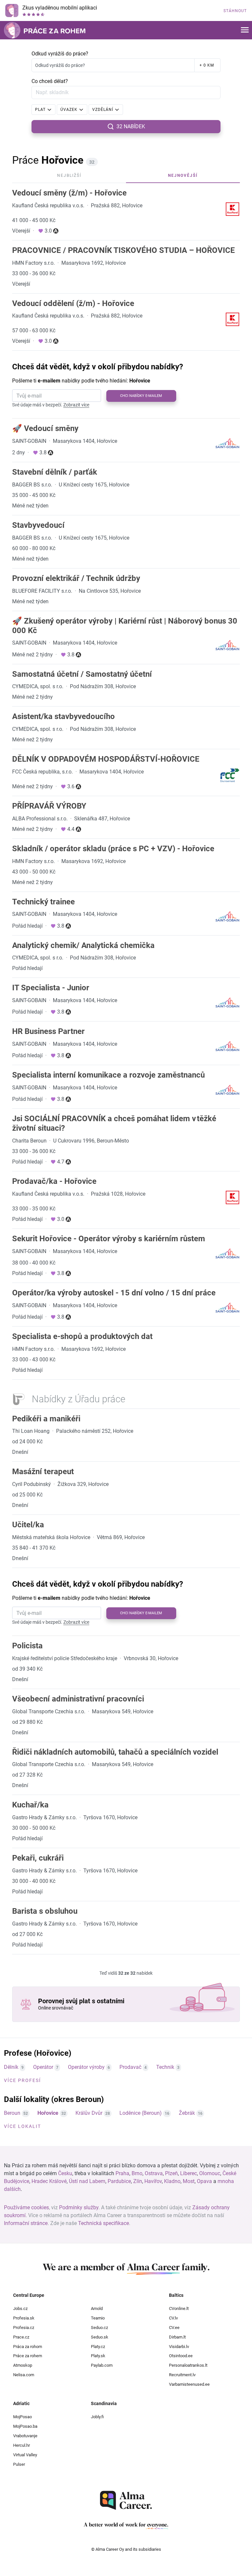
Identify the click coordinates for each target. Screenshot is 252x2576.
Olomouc (210, 2173)
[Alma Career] (126, 2500)
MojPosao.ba (25, 2426)
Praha (122, 2173)
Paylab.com (102, 2365)
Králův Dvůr (89, 2113)
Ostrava (154, 2173)
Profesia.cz (24, 2328)
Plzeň (171, 2173)
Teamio (98, 2318)
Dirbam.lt (177, 2337)
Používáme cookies (26, 2207)
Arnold (97, 2308)
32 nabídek (131, 126)
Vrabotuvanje (25, 2436)
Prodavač (130, 2067)
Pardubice (119, 2181)
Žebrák (187, 2113)
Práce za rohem (28, 2356)
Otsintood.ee (181, 2356)
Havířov (153, 2181)
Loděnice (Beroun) (141, 2113)
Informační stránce (26, 2223)
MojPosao (22, 2417)
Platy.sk (98, 2356)
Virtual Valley (25, 2455)
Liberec (189, 2173)
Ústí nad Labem (87, 2181)
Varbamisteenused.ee (189, 2384)
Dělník (11, 2067)
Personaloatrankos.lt (188, 2365)
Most (189, 2181)
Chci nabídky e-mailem (141, 396)
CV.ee (174, 2328)
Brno (137, 2173)
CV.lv (173, 2318)
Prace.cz (21, 2337)
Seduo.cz (99, 2328)
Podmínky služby (79, 2207)
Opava (204, 2181)
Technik (165, 2067)
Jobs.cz (20, 2308)
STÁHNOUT (235, 11)
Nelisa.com (24, 2375)
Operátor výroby (86, 2067)
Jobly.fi (97, 2417)
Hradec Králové (49, 2181)
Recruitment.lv (182, 2375)
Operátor (43, 2067)
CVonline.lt (179, 2308)
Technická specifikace (104, 2223)
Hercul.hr (21, 2445)
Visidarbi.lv (179, 2347)
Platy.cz (98, 2347)
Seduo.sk (100, 2337)
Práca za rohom (28, 2347)
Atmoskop (23, 2365)
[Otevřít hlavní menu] (245, 30)
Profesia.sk (24, 2318)
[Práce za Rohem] (45, 30)
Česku (65, 2173)
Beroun (12, 2113)
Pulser (19, 2464)
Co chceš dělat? (50, 81)
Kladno (172, 2181)
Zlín (138, 2181)
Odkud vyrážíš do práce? (60, 54)
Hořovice (48, 2113)
